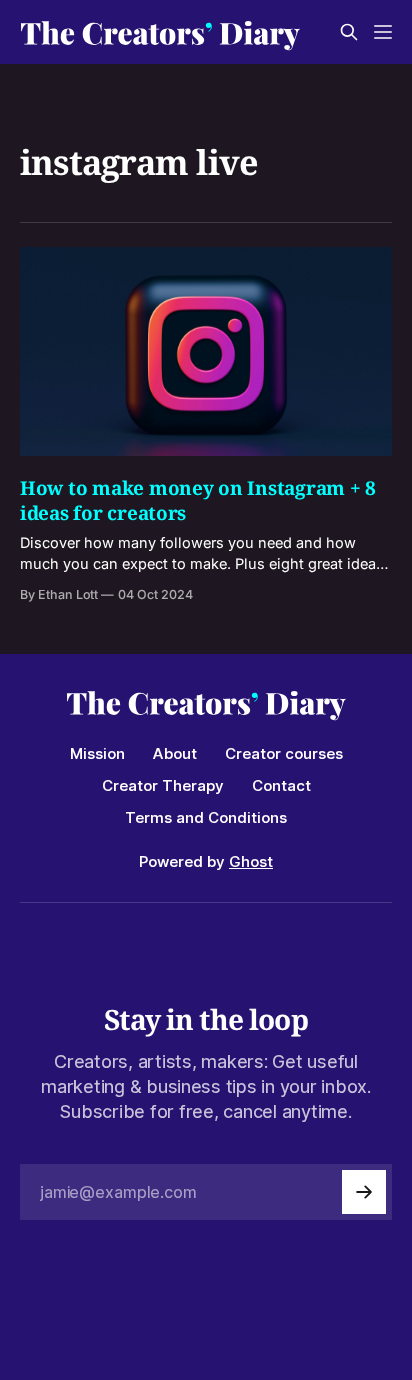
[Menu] (383, 32)
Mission (97, 753)
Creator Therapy (163, 785)
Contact (281, 785)
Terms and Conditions (206, 817)
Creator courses (284, 753)
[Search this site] (349, 32)
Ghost (251, 861)
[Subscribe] (364, 1192)
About (175, 753)
